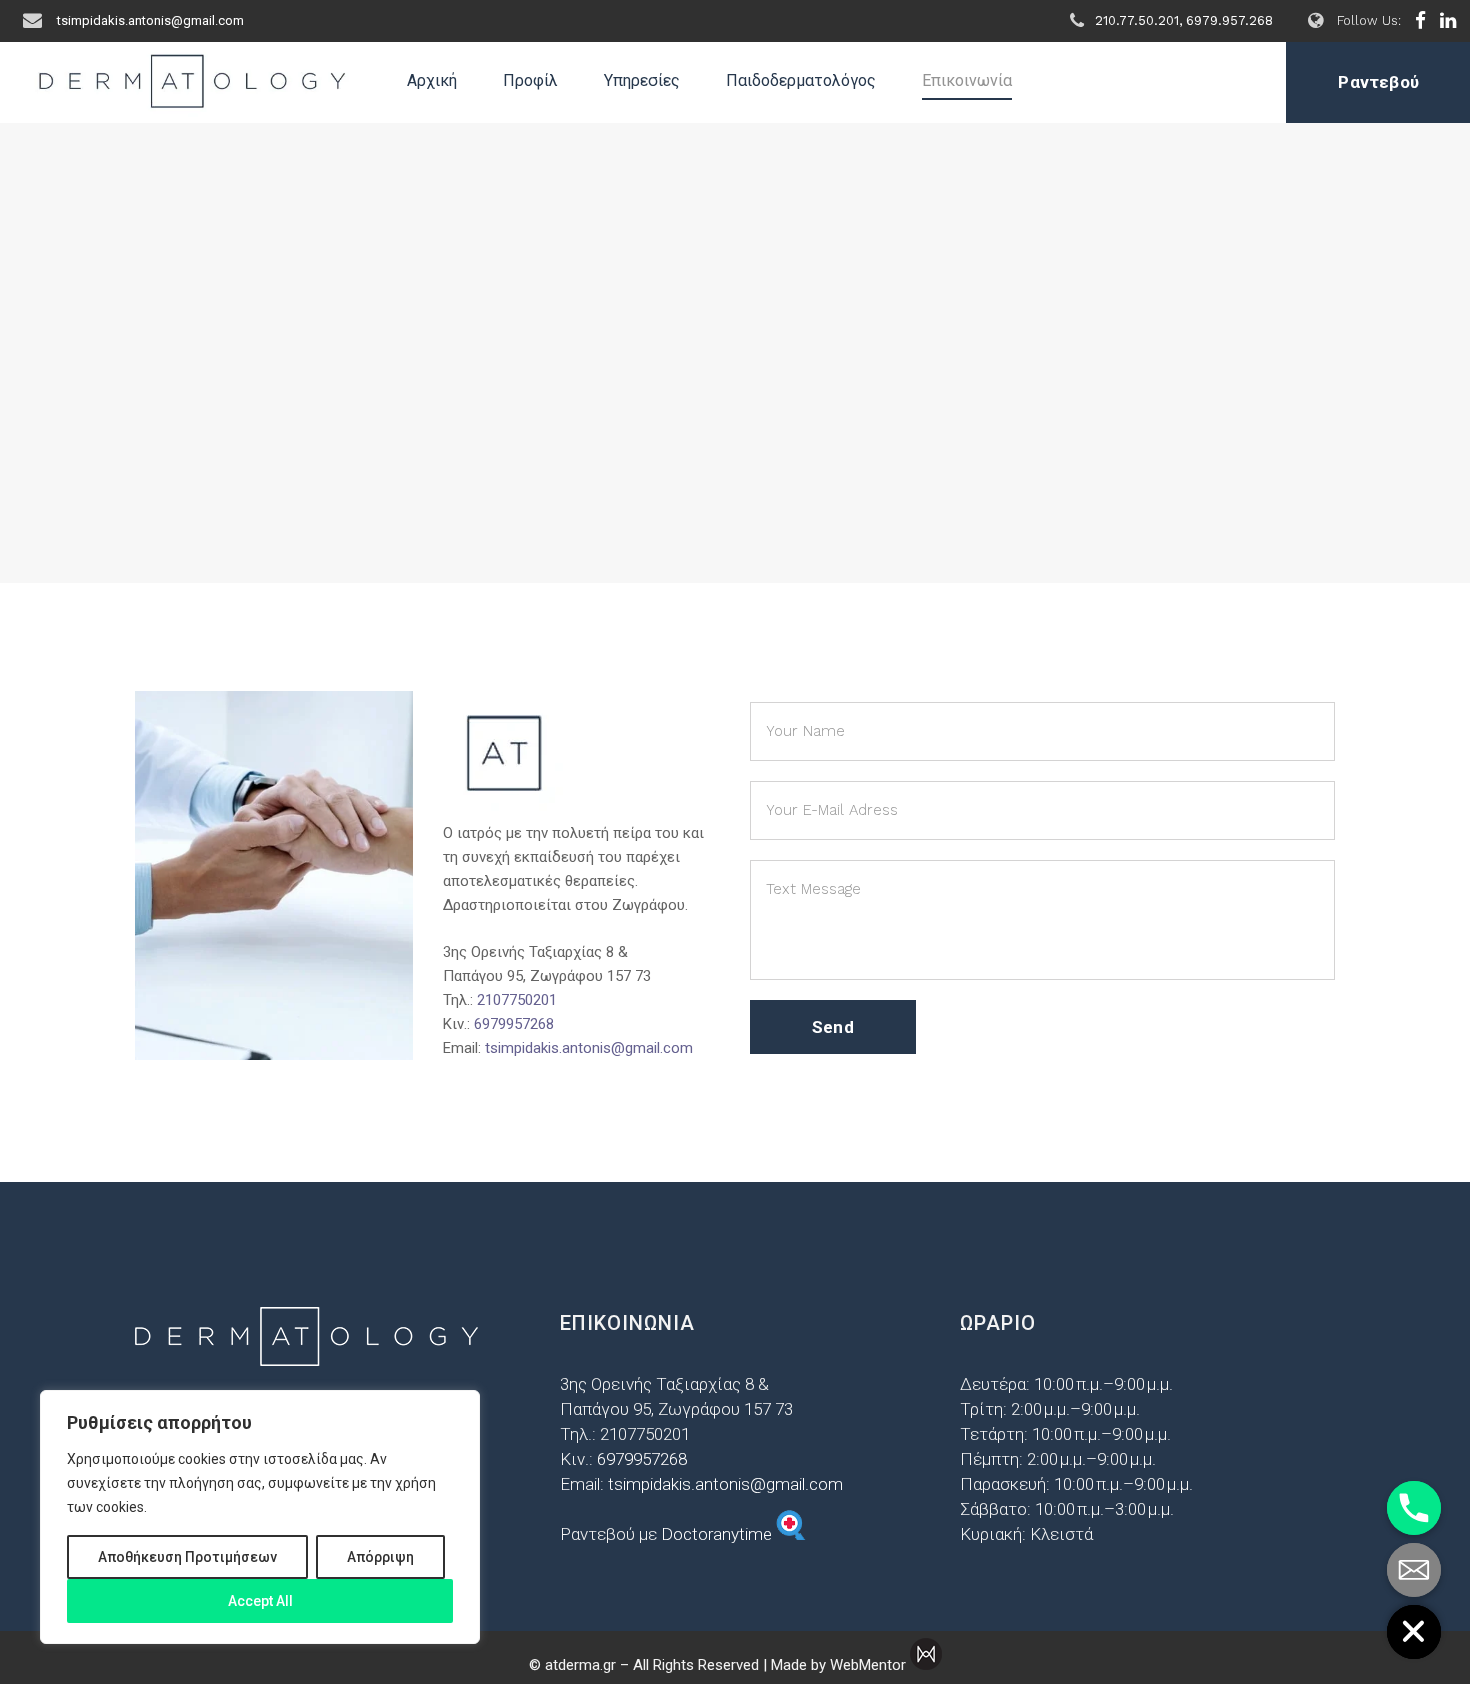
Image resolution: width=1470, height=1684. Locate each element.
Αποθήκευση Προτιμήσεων (187, 1557)
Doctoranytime (718, 1534)
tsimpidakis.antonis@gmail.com (589, 1048)
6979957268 (514, 1024)
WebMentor (868, 1665)
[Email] (1414, 1570)
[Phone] (1414, 1508)
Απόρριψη (380, 1557)
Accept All (260, 1601)
